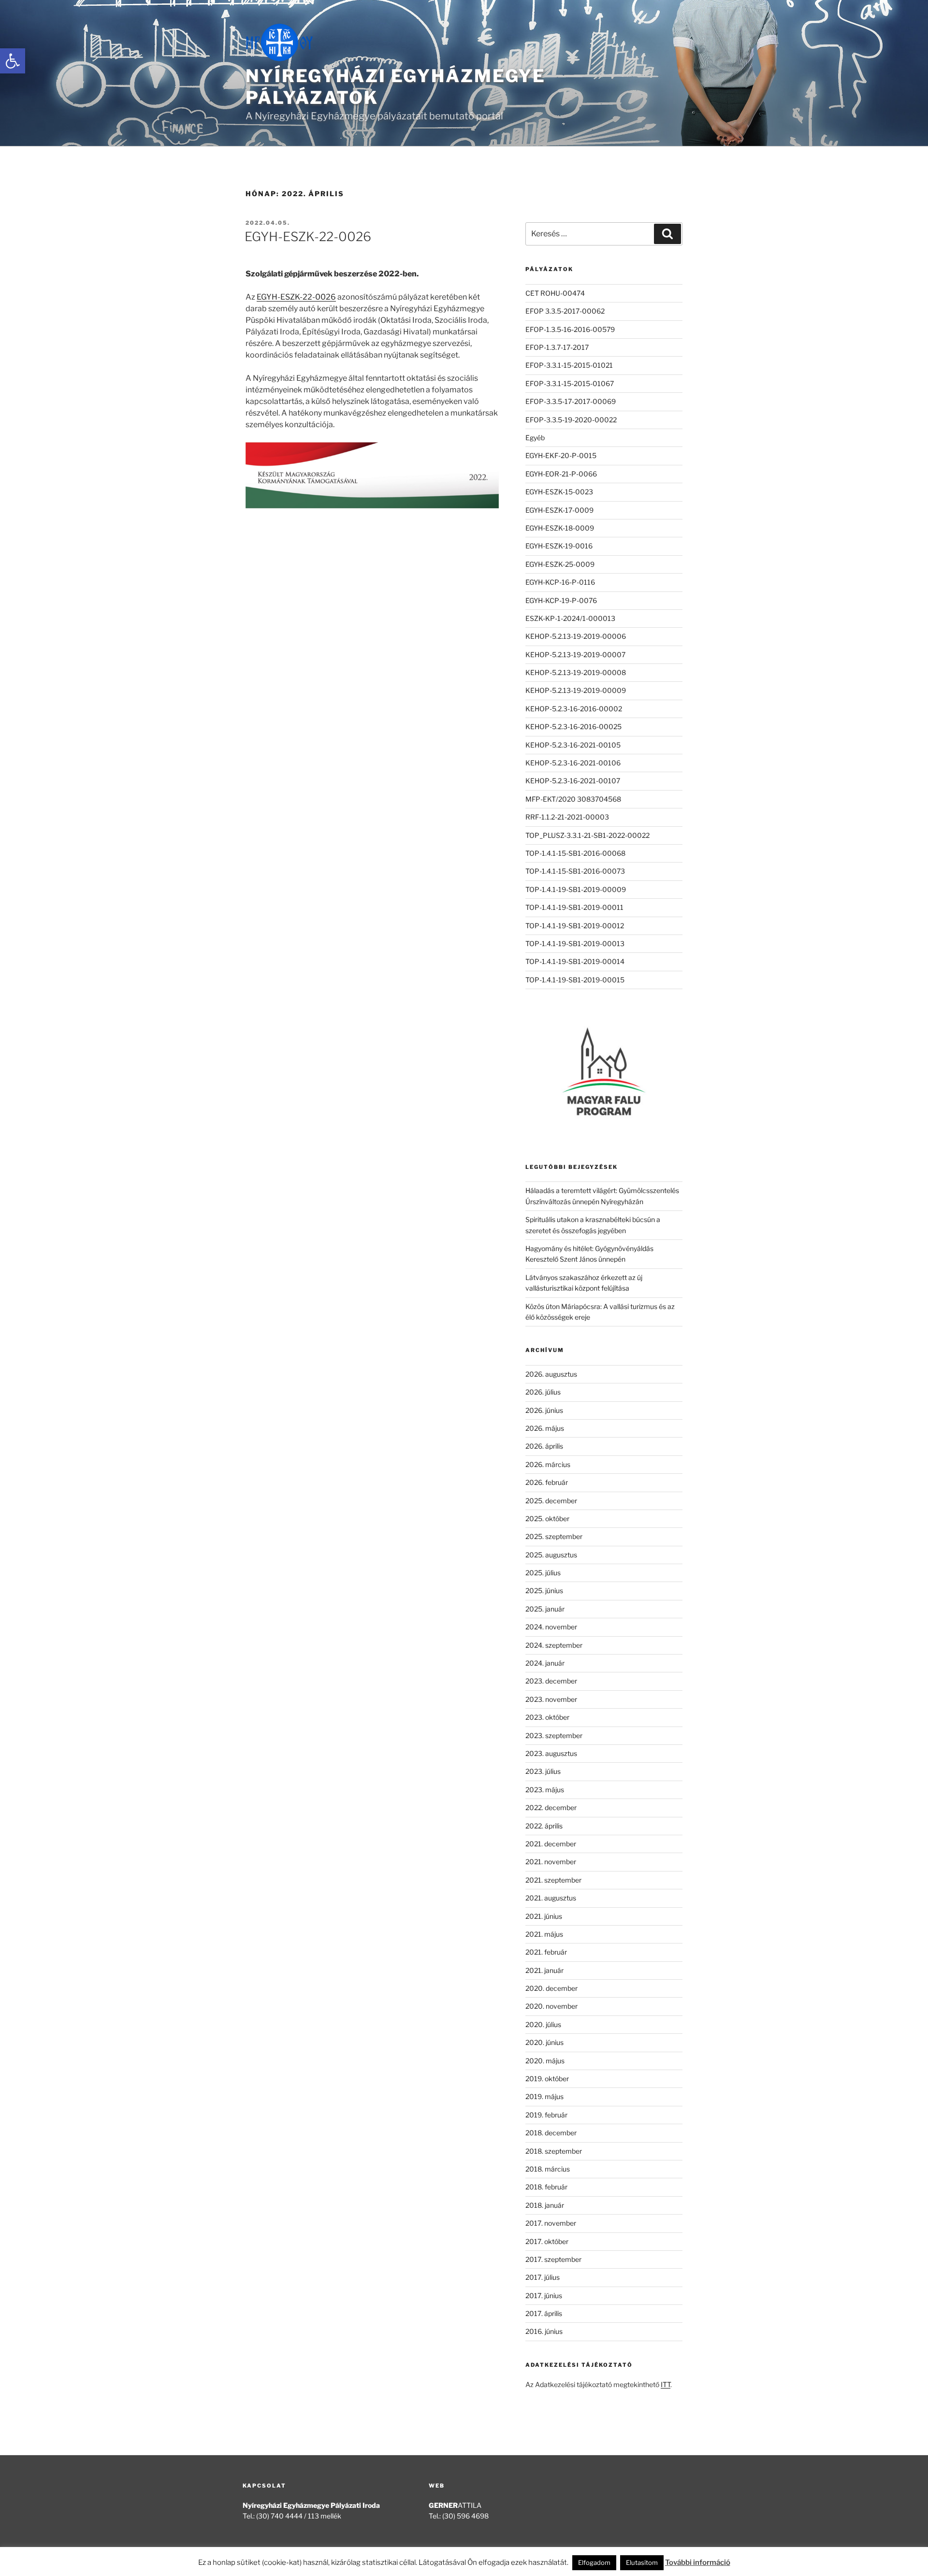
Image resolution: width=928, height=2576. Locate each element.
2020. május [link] (545, 2061)
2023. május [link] (545, 1790)
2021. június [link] (544, 1916)
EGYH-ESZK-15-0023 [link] (559, 492)
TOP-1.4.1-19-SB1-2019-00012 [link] (575, 926)
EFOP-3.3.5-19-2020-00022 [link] (571, 420)
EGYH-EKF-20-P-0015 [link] (561, 455)
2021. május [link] (544, 1934)
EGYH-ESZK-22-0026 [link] (308, 237)
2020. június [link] (544, 2042)
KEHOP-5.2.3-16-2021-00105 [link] (573, 745)
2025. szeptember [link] (554, 1536)
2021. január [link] (544, 1970)
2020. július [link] (543, 2024)
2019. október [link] (547, 2079)
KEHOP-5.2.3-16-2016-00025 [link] (573, 727)
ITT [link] (666, 2384)
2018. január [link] (545, 2205)
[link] (13, 61)
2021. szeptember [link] (553, 1880)
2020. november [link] (551, 2006)
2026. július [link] (543, 1392)
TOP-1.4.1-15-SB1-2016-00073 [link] (575, 871)
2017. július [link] (543, 2277)
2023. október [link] (547, 1717)
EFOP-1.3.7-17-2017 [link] (557, 347)
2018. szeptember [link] (554, 2151)
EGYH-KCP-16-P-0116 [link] (560, 582)
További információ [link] (698, 2562)
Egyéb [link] (535, 438)
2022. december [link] (551, 1807)
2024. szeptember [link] (554, 1645)
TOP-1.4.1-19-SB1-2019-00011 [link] (574, 907)
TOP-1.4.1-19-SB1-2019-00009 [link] (576, 889)
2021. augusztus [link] (551, 1898)
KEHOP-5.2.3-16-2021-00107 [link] (573, 781)
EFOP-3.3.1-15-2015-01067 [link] (570, 383)
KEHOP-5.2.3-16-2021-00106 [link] (573, 763)
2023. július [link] (543, 1771)
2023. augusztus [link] (551, 1753)
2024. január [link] (545, 1663)
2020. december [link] (551, 1988)
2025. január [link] (545, 1609)
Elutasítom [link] (642, 2562)
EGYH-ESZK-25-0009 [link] (560, 564)
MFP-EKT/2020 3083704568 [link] (573, 799)
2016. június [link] (544, 2331)
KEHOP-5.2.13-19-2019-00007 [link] (575, 655)
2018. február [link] (546, 2187)
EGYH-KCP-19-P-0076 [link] (561, 600)
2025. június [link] (544, 1590)
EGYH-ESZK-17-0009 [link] (559, 510)
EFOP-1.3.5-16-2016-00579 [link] (570, 329)
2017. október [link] (547, 2241)
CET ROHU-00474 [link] (555, 293)
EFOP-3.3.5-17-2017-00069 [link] (571, 401)
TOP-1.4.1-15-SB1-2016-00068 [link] (575, 853)
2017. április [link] (544, 2313)
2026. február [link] (547, 1482)
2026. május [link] (545, 1428)
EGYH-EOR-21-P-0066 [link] (561, 474)
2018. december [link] (551, 2133)
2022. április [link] (544, 1826)
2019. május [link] (544, 2096)
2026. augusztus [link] (551, 1374)
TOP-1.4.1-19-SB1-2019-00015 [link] (575, 980)
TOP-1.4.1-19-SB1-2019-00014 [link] (575, 961)
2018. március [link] (548, 2169)
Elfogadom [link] (594, 2562)
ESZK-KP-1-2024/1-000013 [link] (570, 618)
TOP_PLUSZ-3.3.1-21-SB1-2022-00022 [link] (587, 835)
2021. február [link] (546, 1952)
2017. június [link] (544, 2295)
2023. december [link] (551, 1681)
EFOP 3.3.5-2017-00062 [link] (565, 311)
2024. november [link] (551, 1627)
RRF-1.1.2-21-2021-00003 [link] (567, 817)
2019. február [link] (546, 2115)
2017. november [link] (551, 2223)
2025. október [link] (547, 1518)
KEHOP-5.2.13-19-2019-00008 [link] (576, 672)
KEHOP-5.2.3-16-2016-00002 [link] (574, 709)
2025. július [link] (543, 1573)
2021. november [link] (551, 1862)
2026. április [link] (544, 1446)
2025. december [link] (551, 1501)
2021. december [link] (551, 1844)
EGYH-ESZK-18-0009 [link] (560, 528)
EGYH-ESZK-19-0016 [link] (559, 546)
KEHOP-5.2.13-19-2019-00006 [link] (576, 636)
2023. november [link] (551, 1699)
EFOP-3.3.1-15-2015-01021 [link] (569, 365)
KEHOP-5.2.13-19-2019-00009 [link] (576, 690)
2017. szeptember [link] (553, 2259)
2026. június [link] (544, 1410)
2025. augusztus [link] (551, 1555)
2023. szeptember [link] (554, 1735)
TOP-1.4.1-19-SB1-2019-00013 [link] (575, 943)
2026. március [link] (548, 1464)
